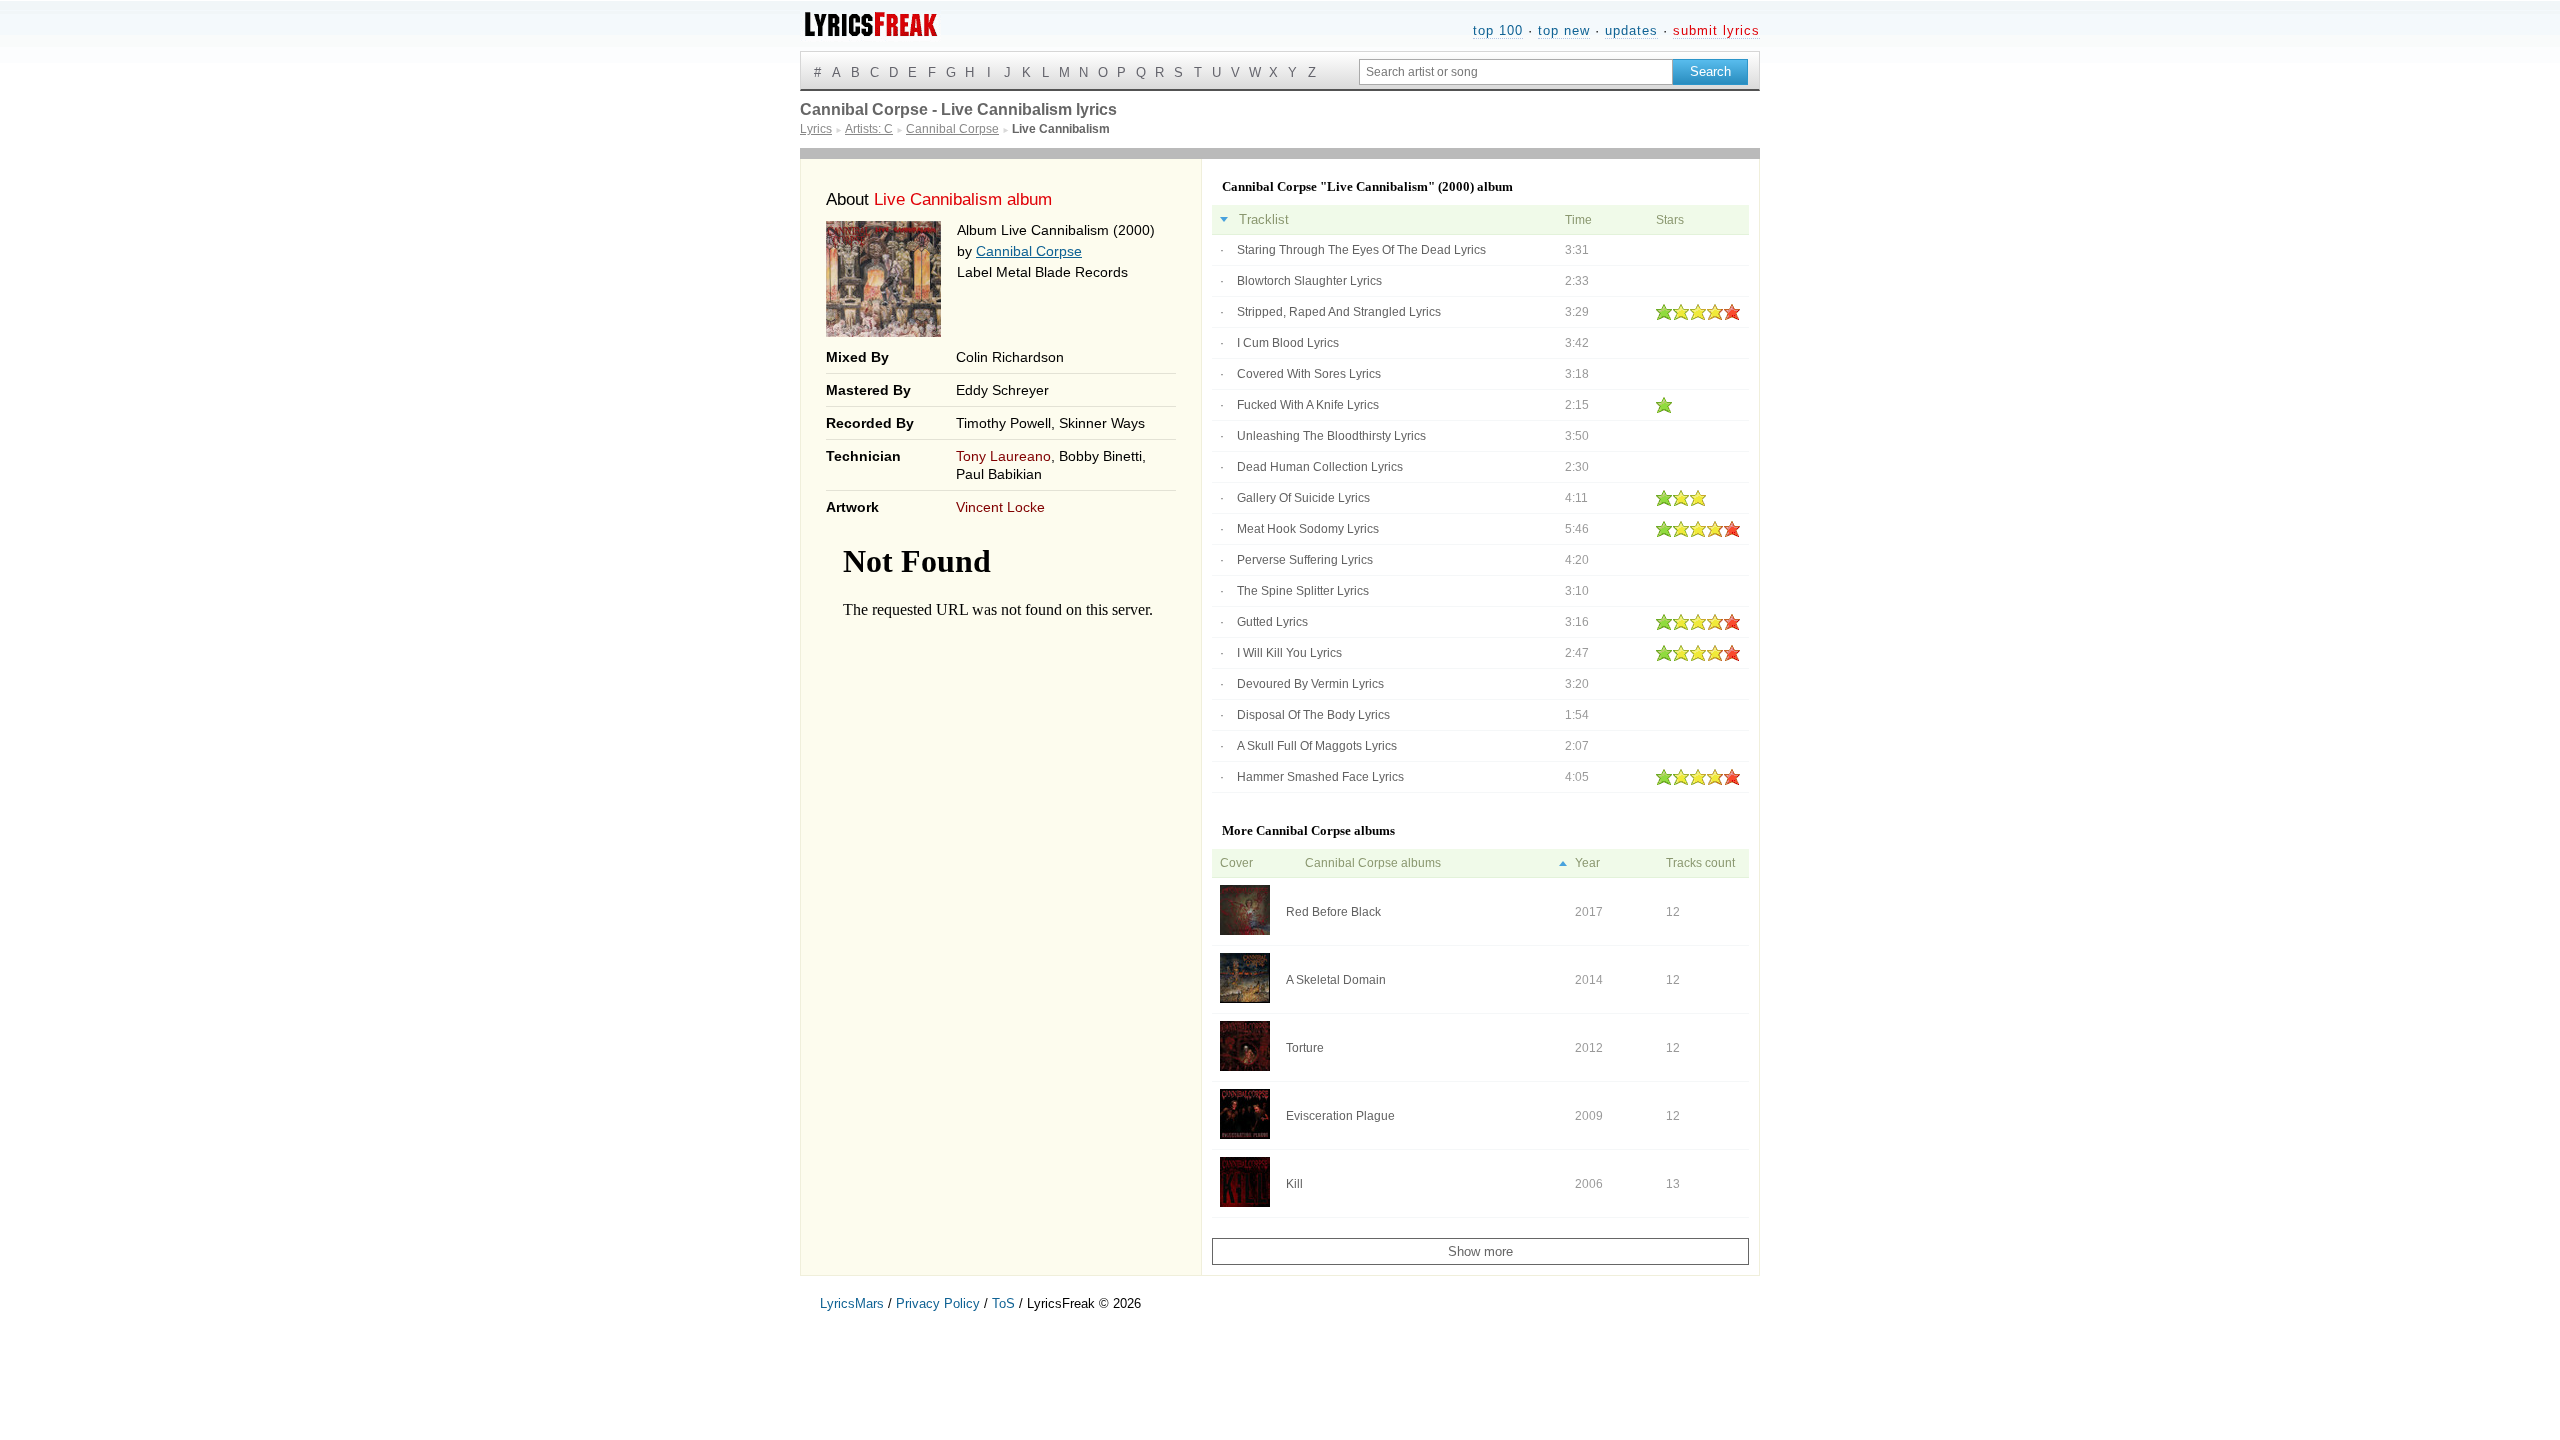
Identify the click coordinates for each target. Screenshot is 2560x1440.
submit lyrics (1716, 30)
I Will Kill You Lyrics (1289, 653)
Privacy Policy (938, 1303)
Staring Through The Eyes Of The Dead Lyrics (1361, 250)
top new (1564, 30)
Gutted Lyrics (1272, 622)
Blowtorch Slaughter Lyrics (1309, 281)
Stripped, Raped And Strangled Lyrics (1339, 312)
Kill (1294, 1184)
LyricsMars (852, 1303)
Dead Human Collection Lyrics (1320, 467)
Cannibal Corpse (1029, 251)
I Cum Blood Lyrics (1288, 343)
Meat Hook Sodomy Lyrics (1308, 529)
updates (1631, 30)
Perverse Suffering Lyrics (1305, 560)
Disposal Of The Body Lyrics (1313, 715)
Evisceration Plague (1340, 1116)
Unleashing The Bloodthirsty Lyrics (1331, 436)
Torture (1305, 1048)
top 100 (1498, 30)
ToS (1003, 1303)
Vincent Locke (1000, 507)
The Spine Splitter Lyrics (1303, 591)
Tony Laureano (1003, 456)
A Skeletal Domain (1336, 980)
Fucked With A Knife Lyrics (1308, 405)
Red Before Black (1333, 912)
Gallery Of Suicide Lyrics (1303, 498)
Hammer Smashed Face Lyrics (1320, 777)
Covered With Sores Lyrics (1309, 374)
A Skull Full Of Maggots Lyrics (1317, 746)
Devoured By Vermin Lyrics (1310, 684)
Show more (1480, 1251)
